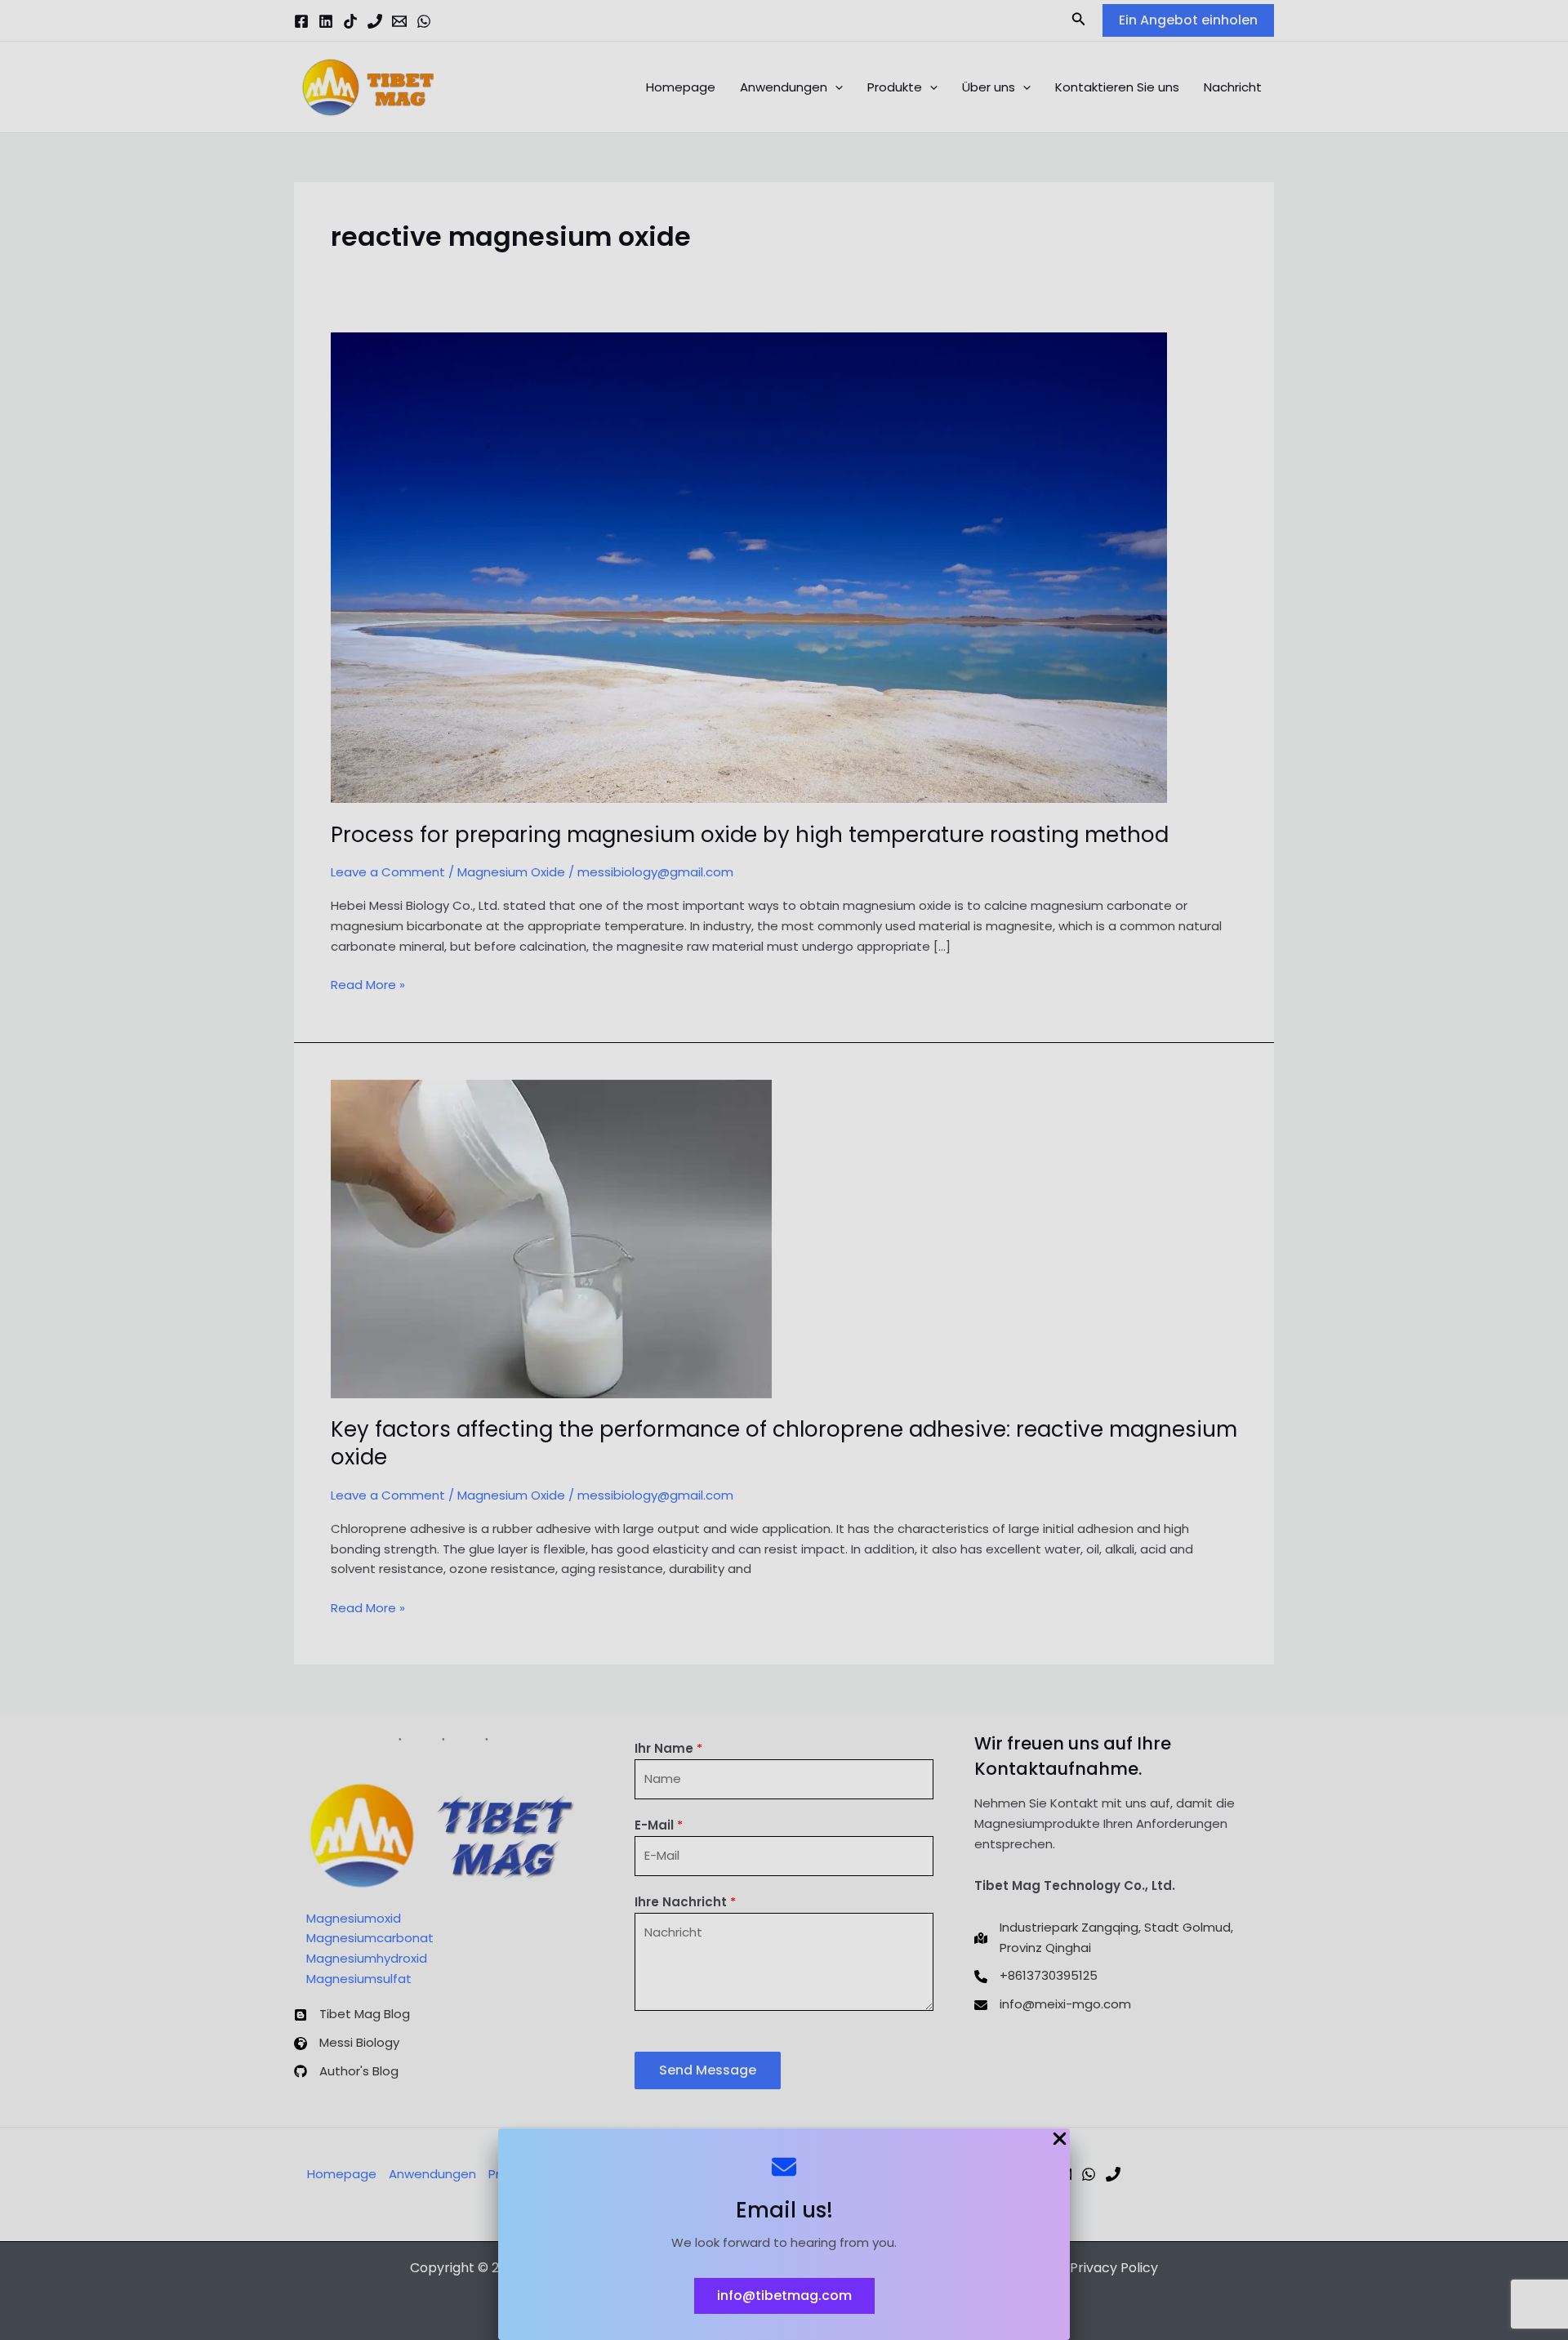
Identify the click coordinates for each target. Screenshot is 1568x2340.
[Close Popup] (1060, 2140)
